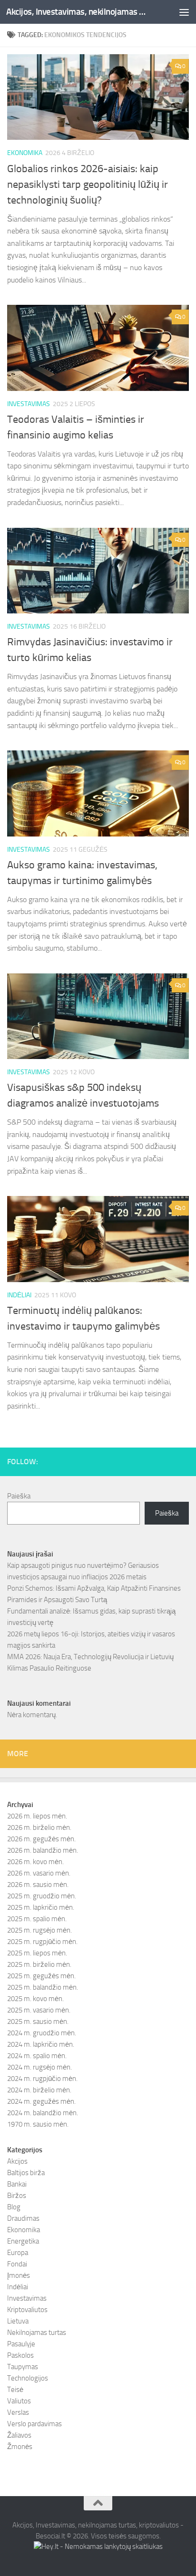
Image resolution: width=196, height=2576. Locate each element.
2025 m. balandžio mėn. (43, 1987)
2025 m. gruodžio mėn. (42, 1896)
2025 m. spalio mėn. (37, 1919)
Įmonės (19, 2275)
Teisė (15, 2390)
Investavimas (29, 404)
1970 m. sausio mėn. (38, 2124)
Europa (18, 2253)
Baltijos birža (26, 2173)
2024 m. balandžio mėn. (43, 2113)
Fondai (17, 2264)
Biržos (17, 2196)
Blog (14, 2207)
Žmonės (20, 2447)
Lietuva (18, 2321)
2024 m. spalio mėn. (37, 2056)
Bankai (17, 2184)
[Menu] (184, 12)
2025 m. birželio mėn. (39, 1964)
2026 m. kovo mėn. (35, 1862)
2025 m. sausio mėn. (38, 2022)
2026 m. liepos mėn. (37, 1816)
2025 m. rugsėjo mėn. (39, 1930)
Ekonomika (25, 153)
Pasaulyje (21, 2344)
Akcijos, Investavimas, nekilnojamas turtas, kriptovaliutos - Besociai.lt (77, 12)
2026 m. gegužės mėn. (41, 1839)
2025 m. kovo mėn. (35, 1999)
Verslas (18, 2412)
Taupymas (23, 2367)
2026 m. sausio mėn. (38, 1885)
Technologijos (28, 2378)
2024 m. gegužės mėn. (41, 2101)
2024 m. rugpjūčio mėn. (42, 2079)
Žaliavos (19, 2435)
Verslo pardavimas (34, 2424)
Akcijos (17, 2161)
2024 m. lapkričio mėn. (41, 2044)
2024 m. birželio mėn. (39, 2090)
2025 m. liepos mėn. (37, 1953)
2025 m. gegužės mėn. (41, 1976)
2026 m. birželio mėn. (39, 1828)
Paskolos (20, 2355)
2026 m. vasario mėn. (39, 1873)
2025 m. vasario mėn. (39, 2010)
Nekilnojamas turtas (37, 2333)
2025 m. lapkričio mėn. (41, 1907)
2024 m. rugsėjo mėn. (39, 2067)
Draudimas (23, 2218)
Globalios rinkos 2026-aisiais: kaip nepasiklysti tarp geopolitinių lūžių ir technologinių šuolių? (88, 185)
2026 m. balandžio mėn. (43, 1850)
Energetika (23, 2241)
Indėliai (19, 1295)
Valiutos (19, 2401)
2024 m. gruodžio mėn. (42, 2033)
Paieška (19, 1496)
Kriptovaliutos (27, 2310)
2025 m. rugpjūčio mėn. (42, 1942)
